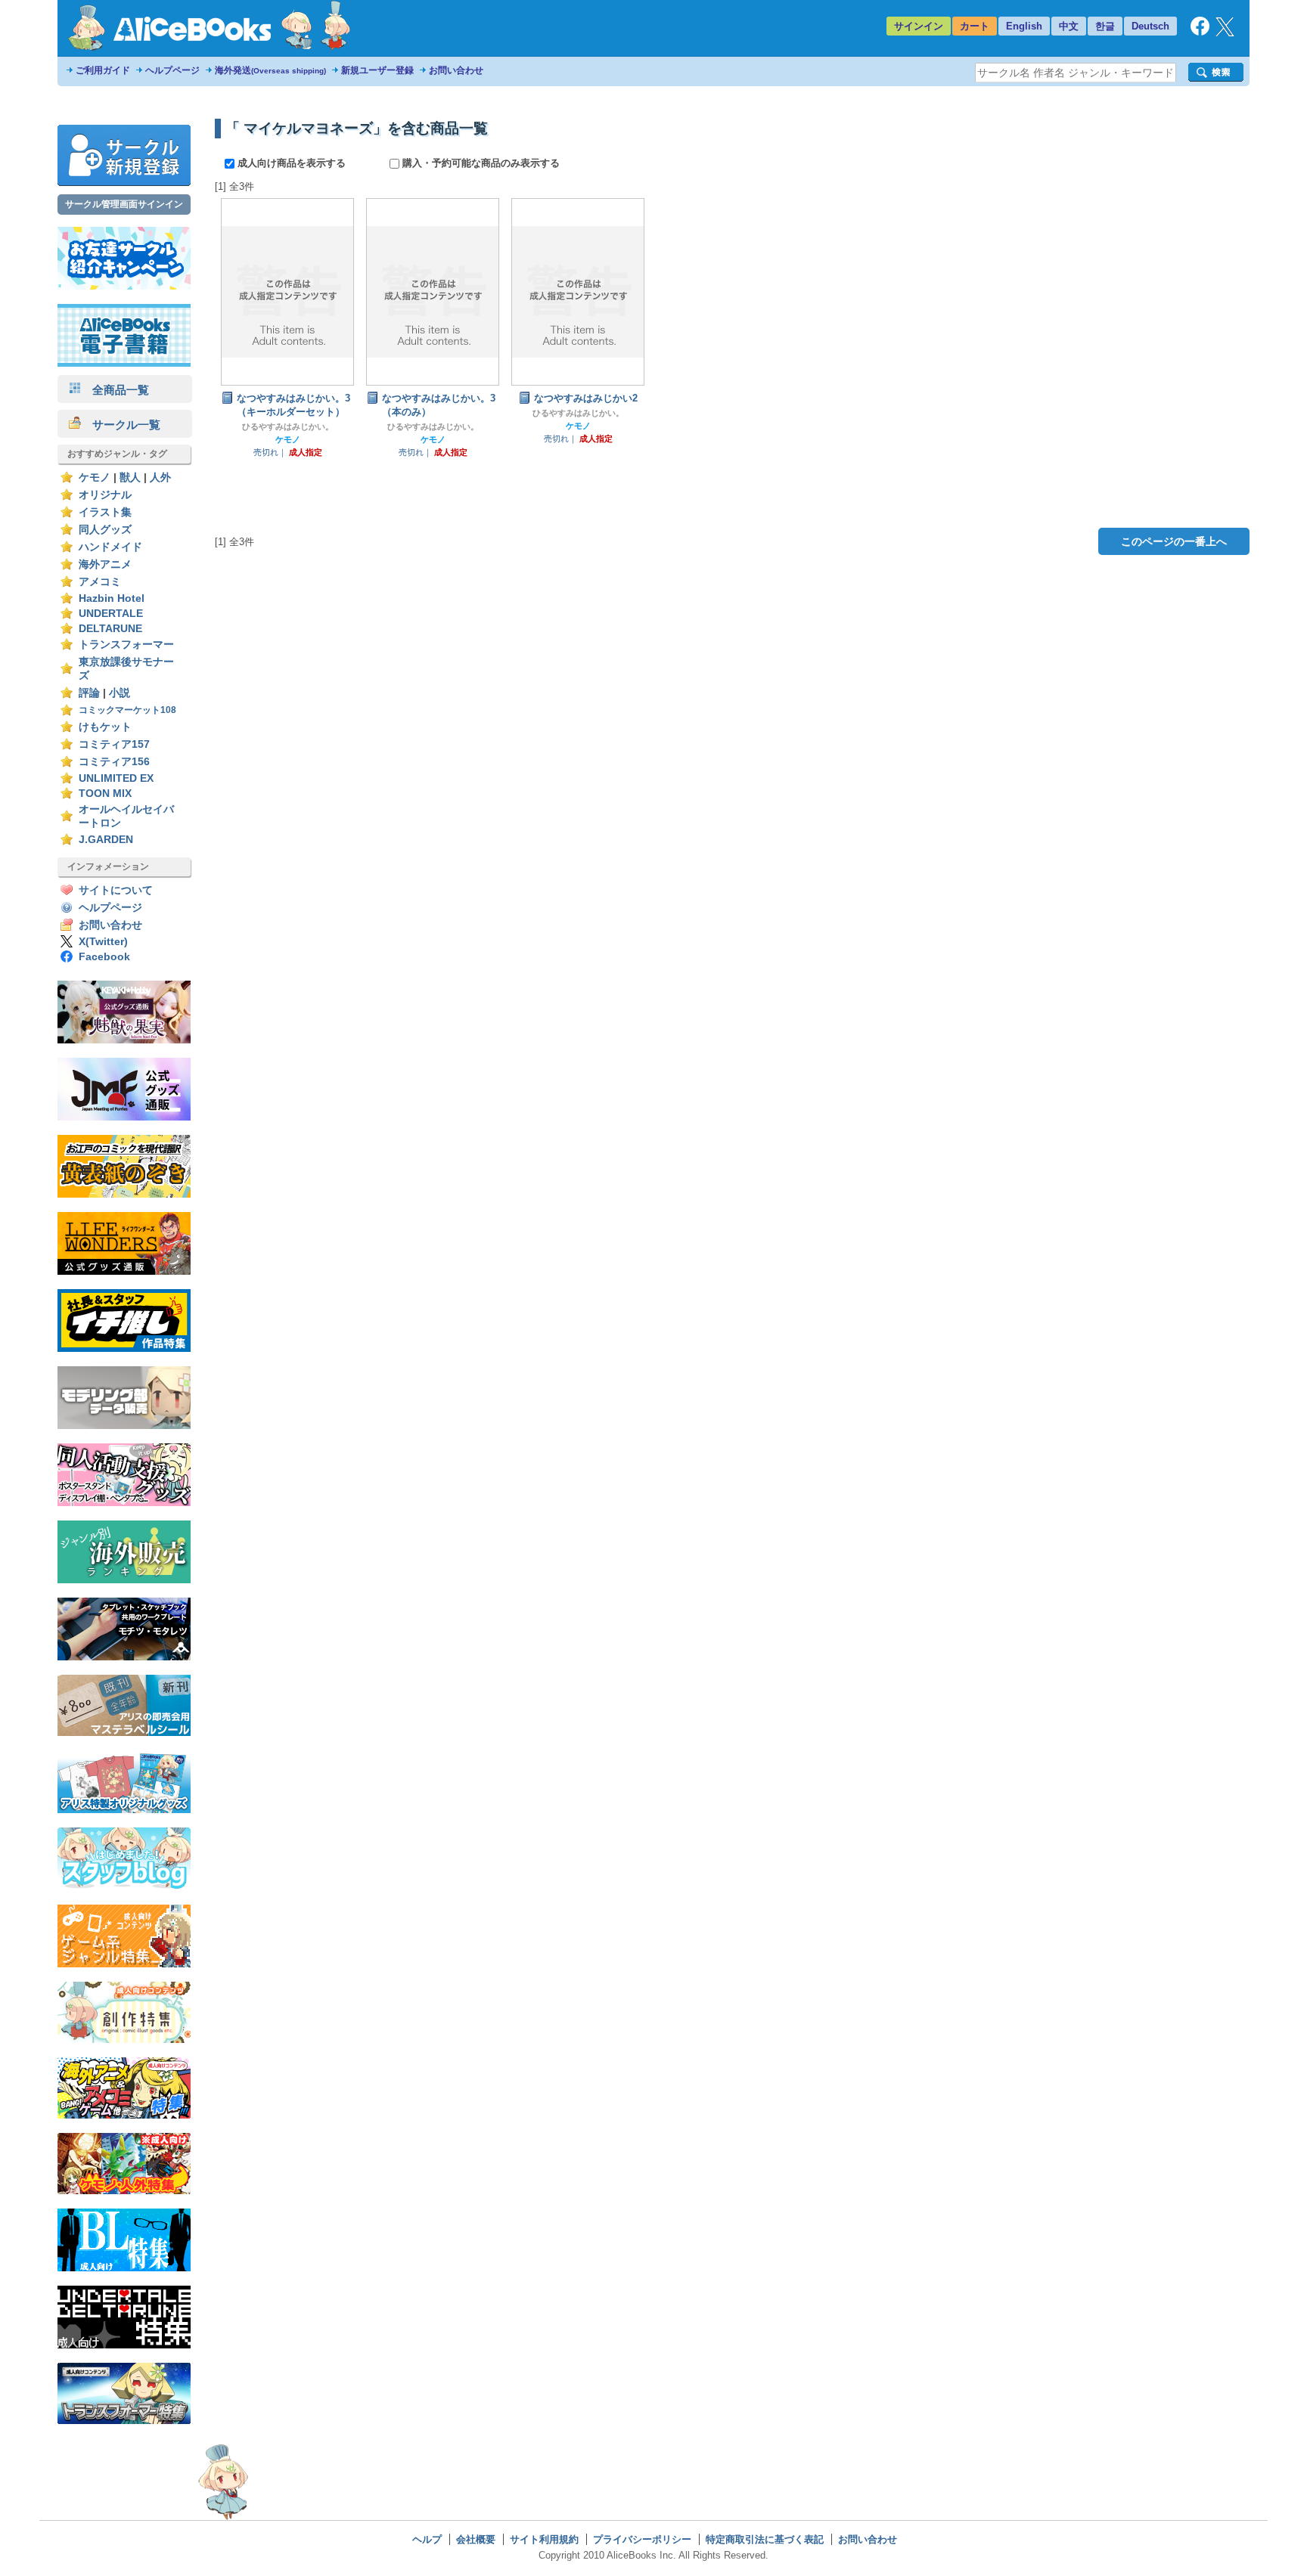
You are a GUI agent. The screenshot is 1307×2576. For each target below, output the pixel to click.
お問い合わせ (456, 70)
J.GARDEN (106, 840)
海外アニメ (105, 564)
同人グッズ (105, 530)
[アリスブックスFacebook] (1200, 32)
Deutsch (1150, 26)
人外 (160, 477)
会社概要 (476, 2539)
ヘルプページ (172, 70)
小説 (120, 693)
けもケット (105, 727)
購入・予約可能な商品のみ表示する (480, 163)
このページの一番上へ (1174, 541)
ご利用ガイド (103, 70)
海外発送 (270, 70)
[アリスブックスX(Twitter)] (1225, 33)
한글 (1105, 26)
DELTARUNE (110, 629)
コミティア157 (114, 744)
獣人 (130, 477)
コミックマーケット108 (127, 710)
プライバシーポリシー (642, 2539)
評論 (89, 693)
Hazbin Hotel (112, 598)
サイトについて (116, 890)
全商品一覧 (115, 390)
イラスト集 (105, 512)
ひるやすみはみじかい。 (288, 426)
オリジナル (105, 495)
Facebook (104, 957)
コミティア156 (114, 762)
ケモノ (95, 477)
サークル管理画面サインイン (124, 204)
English (1024, 26)
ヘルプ (427, 2539)
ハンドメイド (110, 547)
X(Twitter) (103, 942)
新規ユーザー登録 (377, 70)
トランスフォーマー (126, 645)
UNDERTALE (111, 614)
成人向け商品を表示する (292, 163)
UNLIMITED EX (116, 778)
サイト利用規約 (544, 2539)
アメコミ (100, 582)
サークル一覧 (121, 425)
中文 (1069, 26)
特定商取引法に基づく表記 (765, 2539)
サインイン (919, 26)
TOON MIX (105, 794)
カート (975, 26)
